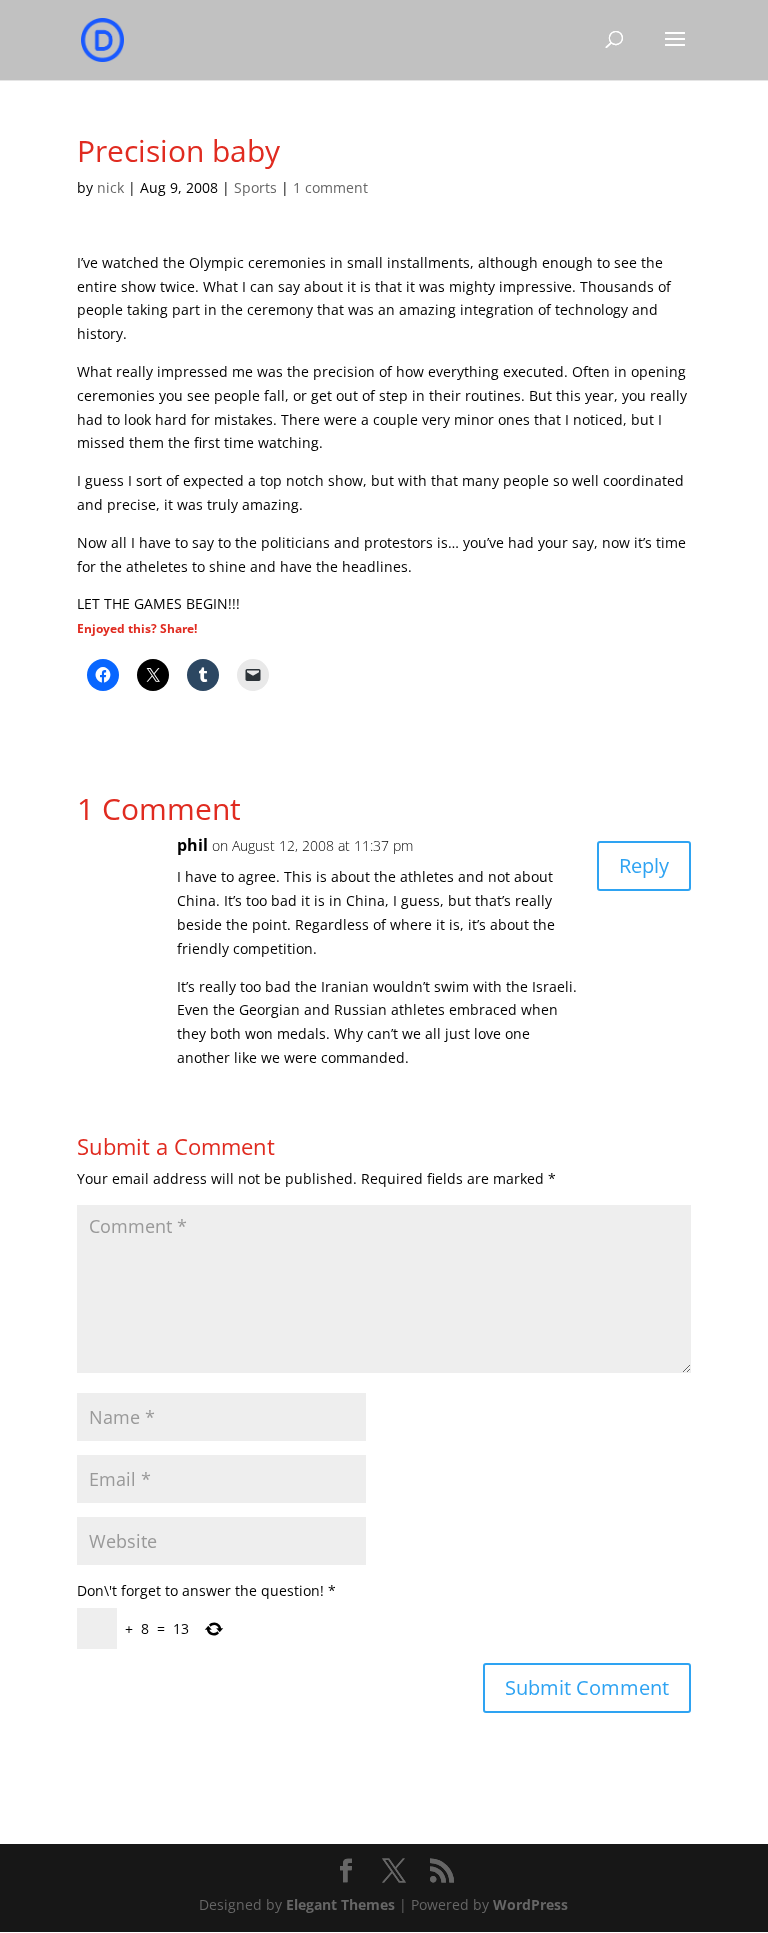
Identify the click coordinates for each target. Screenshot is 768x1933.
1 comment (330, 187)
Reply (644, 865)
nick (110, 187)
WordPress (530, 1904)
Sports (255, 187)
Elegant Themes (340, 1904)
